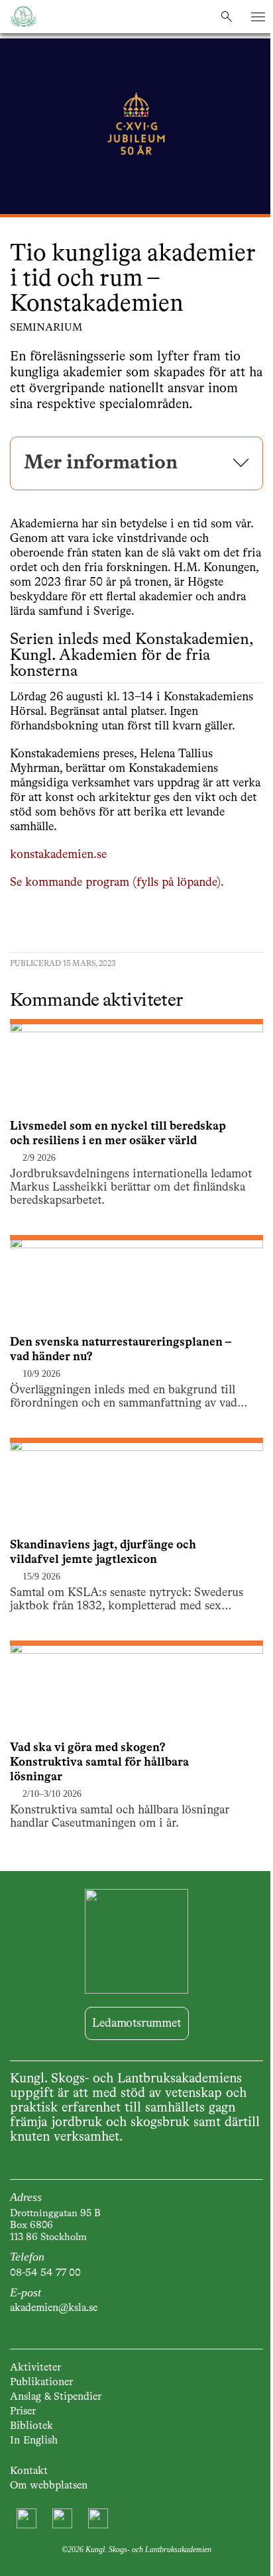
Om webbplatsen (49, 2486)
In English (34, 2441)
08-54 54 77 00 (45, 2273)
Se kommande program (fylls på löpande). (117, 883)
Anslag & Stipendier (56, 2397)
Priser (23, 2412)
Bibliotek (31, 2426)
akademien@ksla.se (54, 2308)
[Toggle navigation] (258, 17)
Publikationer (41, 2383)
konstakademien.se (58, 855)
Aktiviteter (35, 2368)
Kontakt (29, 2471)
